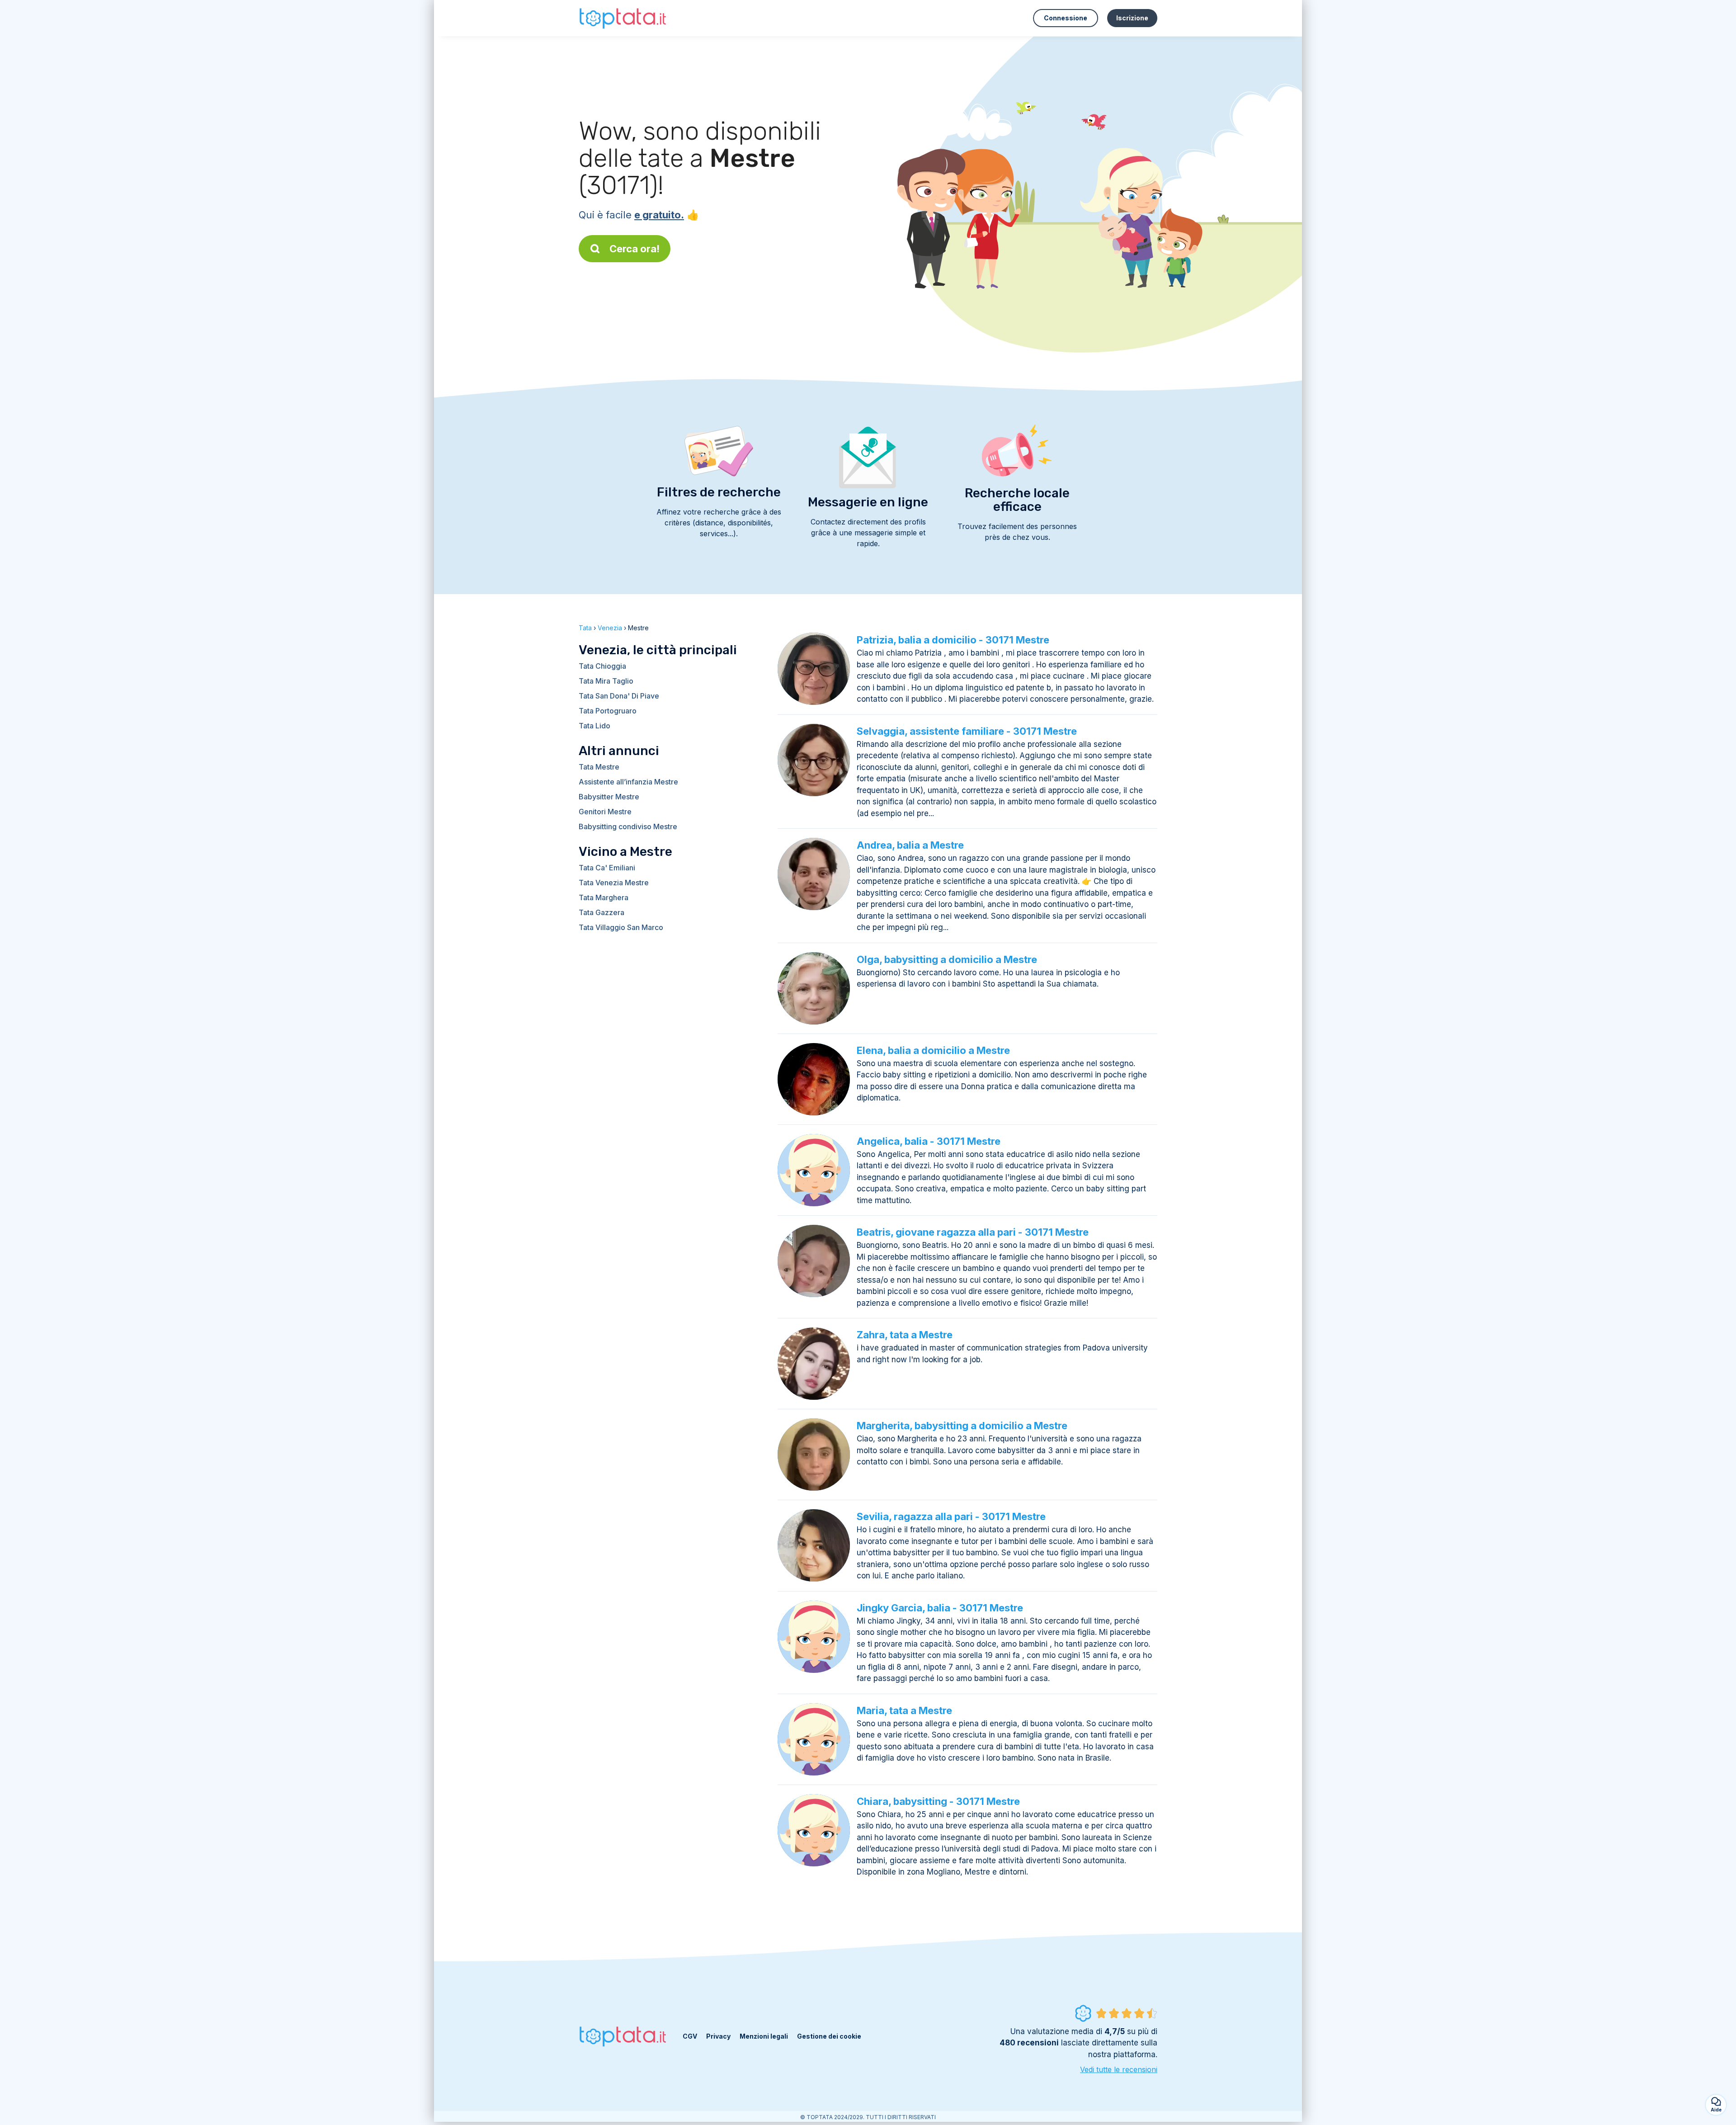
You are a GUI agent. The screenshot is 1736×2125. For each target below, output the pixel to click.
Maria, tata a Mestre (904, 1710)
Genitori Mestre (605, 812)
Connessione (1066, 18)
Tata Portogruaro (608, 711)
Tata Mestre (599, 767)
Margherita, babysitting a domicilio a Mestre (962, 1426)
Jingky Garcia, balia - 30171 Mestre (940, 1608)
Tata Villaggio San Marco (621, 927)
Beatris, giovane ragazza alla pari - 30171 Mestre (973, 1232)
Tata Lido (594, 726)
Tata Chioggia (602, 666)
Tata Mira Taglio (606, 681)
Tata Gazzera (601, 912)
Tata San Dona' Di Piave (619, 696)
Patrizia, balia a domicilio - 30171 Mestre (953, 640)
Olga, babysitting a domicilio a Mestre (947, 959)
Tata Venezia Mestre (614, 883)
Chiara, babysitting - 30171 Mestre (938, 1801)
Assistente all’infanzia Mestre (628, 782)
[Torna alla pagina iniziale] (624, 18)
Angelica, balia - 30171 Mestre (929, 1141)
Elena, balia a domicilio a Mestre (933, 1050)
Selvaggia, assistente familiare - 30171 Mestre (967, 731)
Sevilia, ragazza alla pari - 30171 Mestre (951, 1516)
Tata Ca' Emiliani (607, 868)
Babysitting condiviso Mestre (628, 826)
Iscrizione (1132, 18)
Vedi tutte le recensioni (1119, 2069)
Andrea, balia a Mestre (910, 845)
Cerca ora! (634, 249)
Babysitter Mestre (609, 797)
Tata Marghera (604, 897)
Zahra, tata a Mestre (905, 1335)
